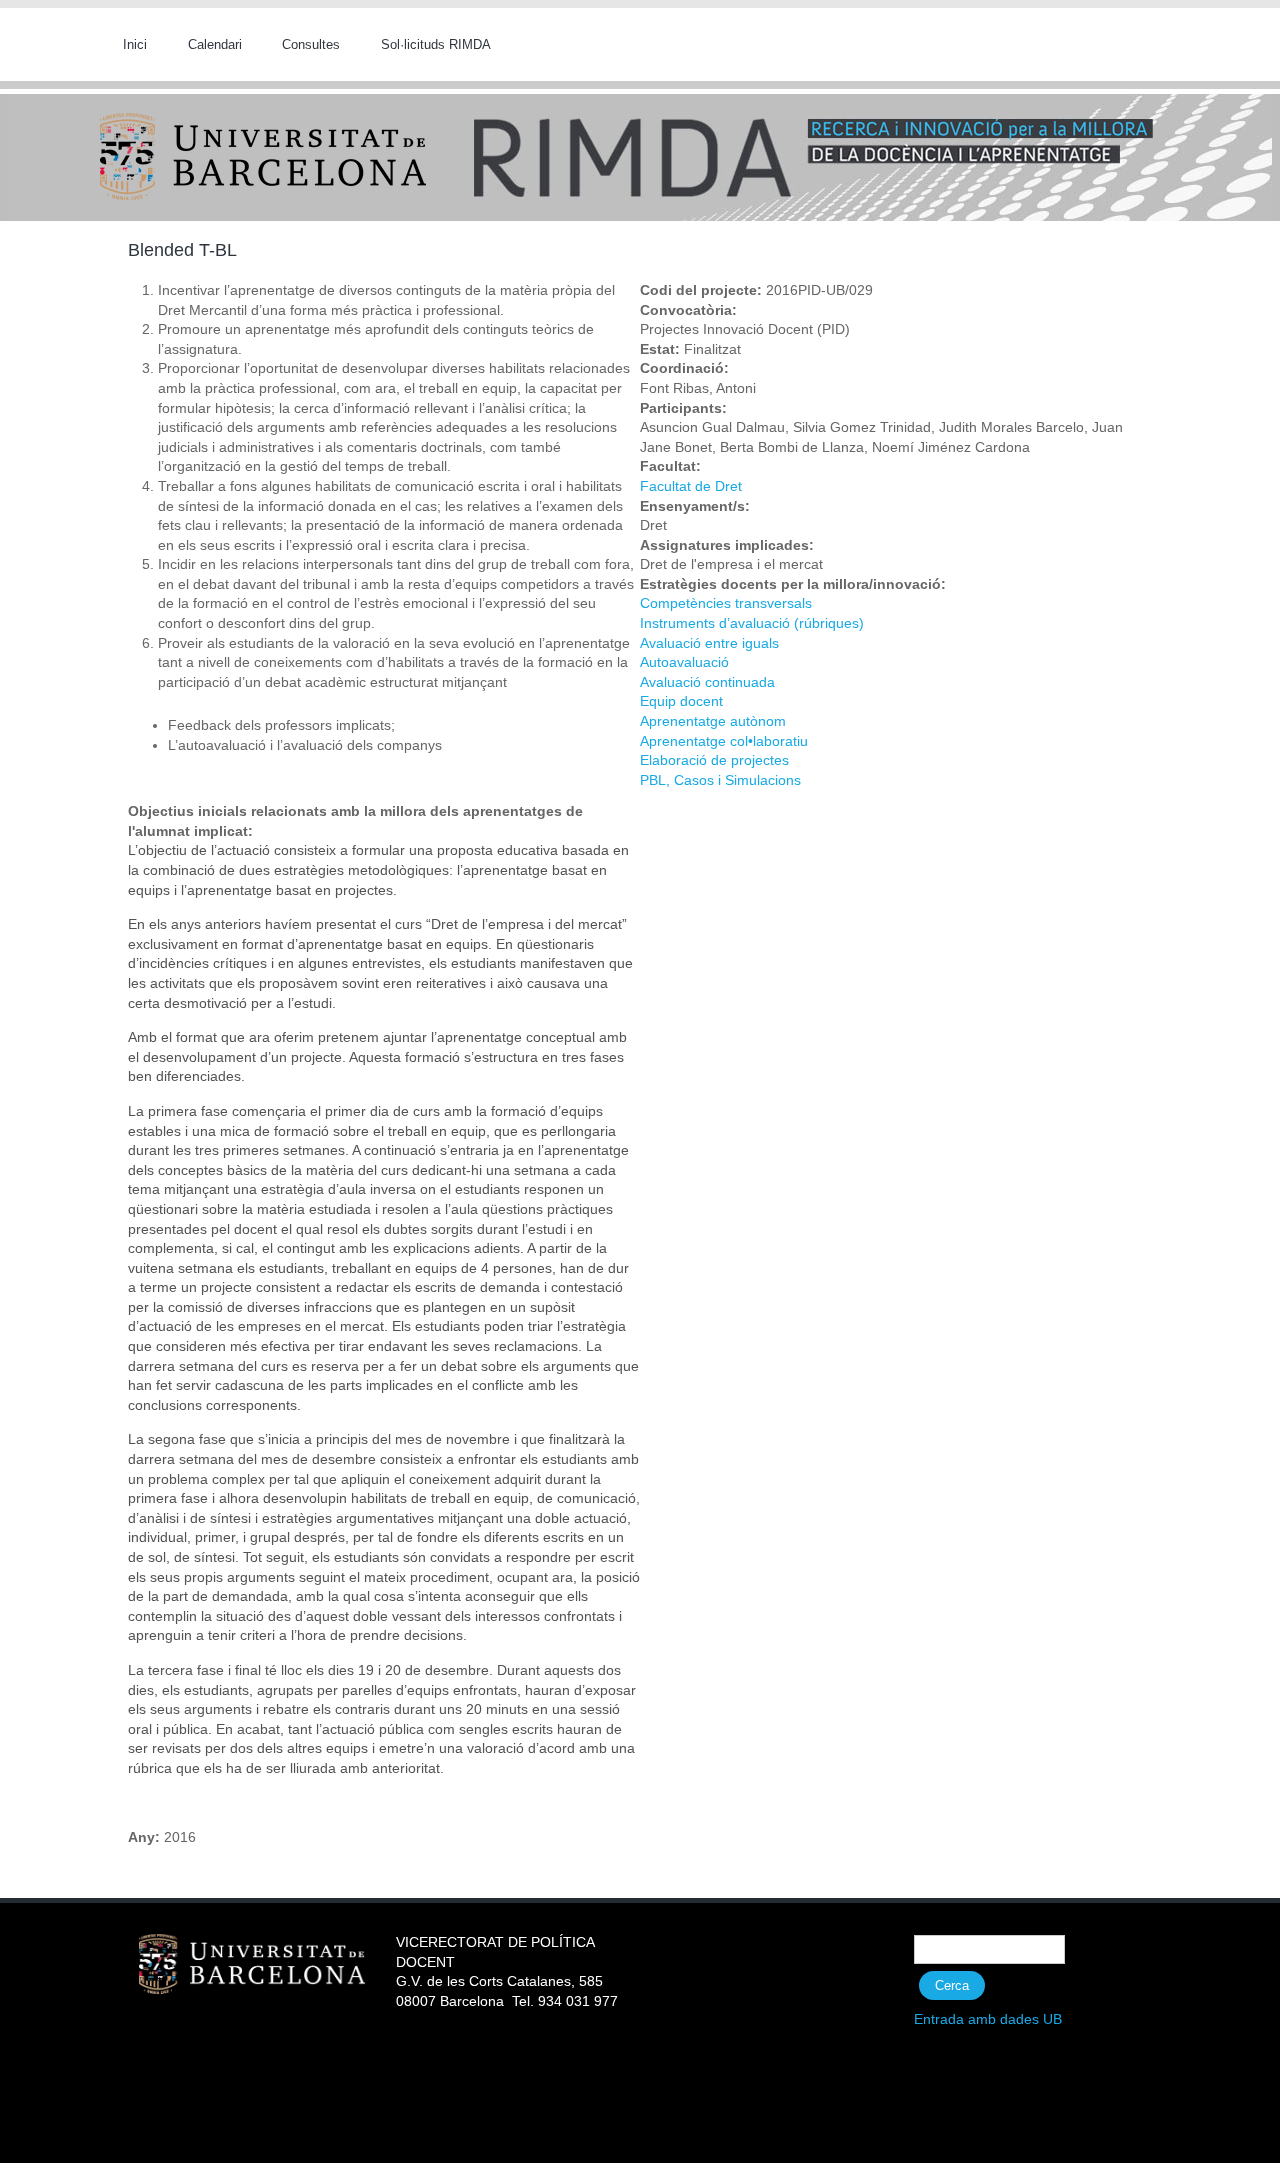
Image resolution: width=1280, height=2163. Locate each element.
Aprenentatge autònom (713, 721)
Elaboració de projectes (714, 760)
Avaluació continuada (707, 682)
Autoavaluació (684, 662)
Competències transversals (726, 603)
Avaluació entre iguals (709, 643)
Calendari (215, 44)
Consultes (311, 44)
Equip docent (681, 701)
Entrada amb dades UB (988, 2019)
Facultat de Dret (691, 486)
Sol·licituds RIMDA (436, 44)
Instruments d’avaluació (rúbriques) (752, 623)
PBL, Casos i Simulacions (720, 780)
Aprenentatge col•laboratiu (724, 741)
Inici (135, 44)
